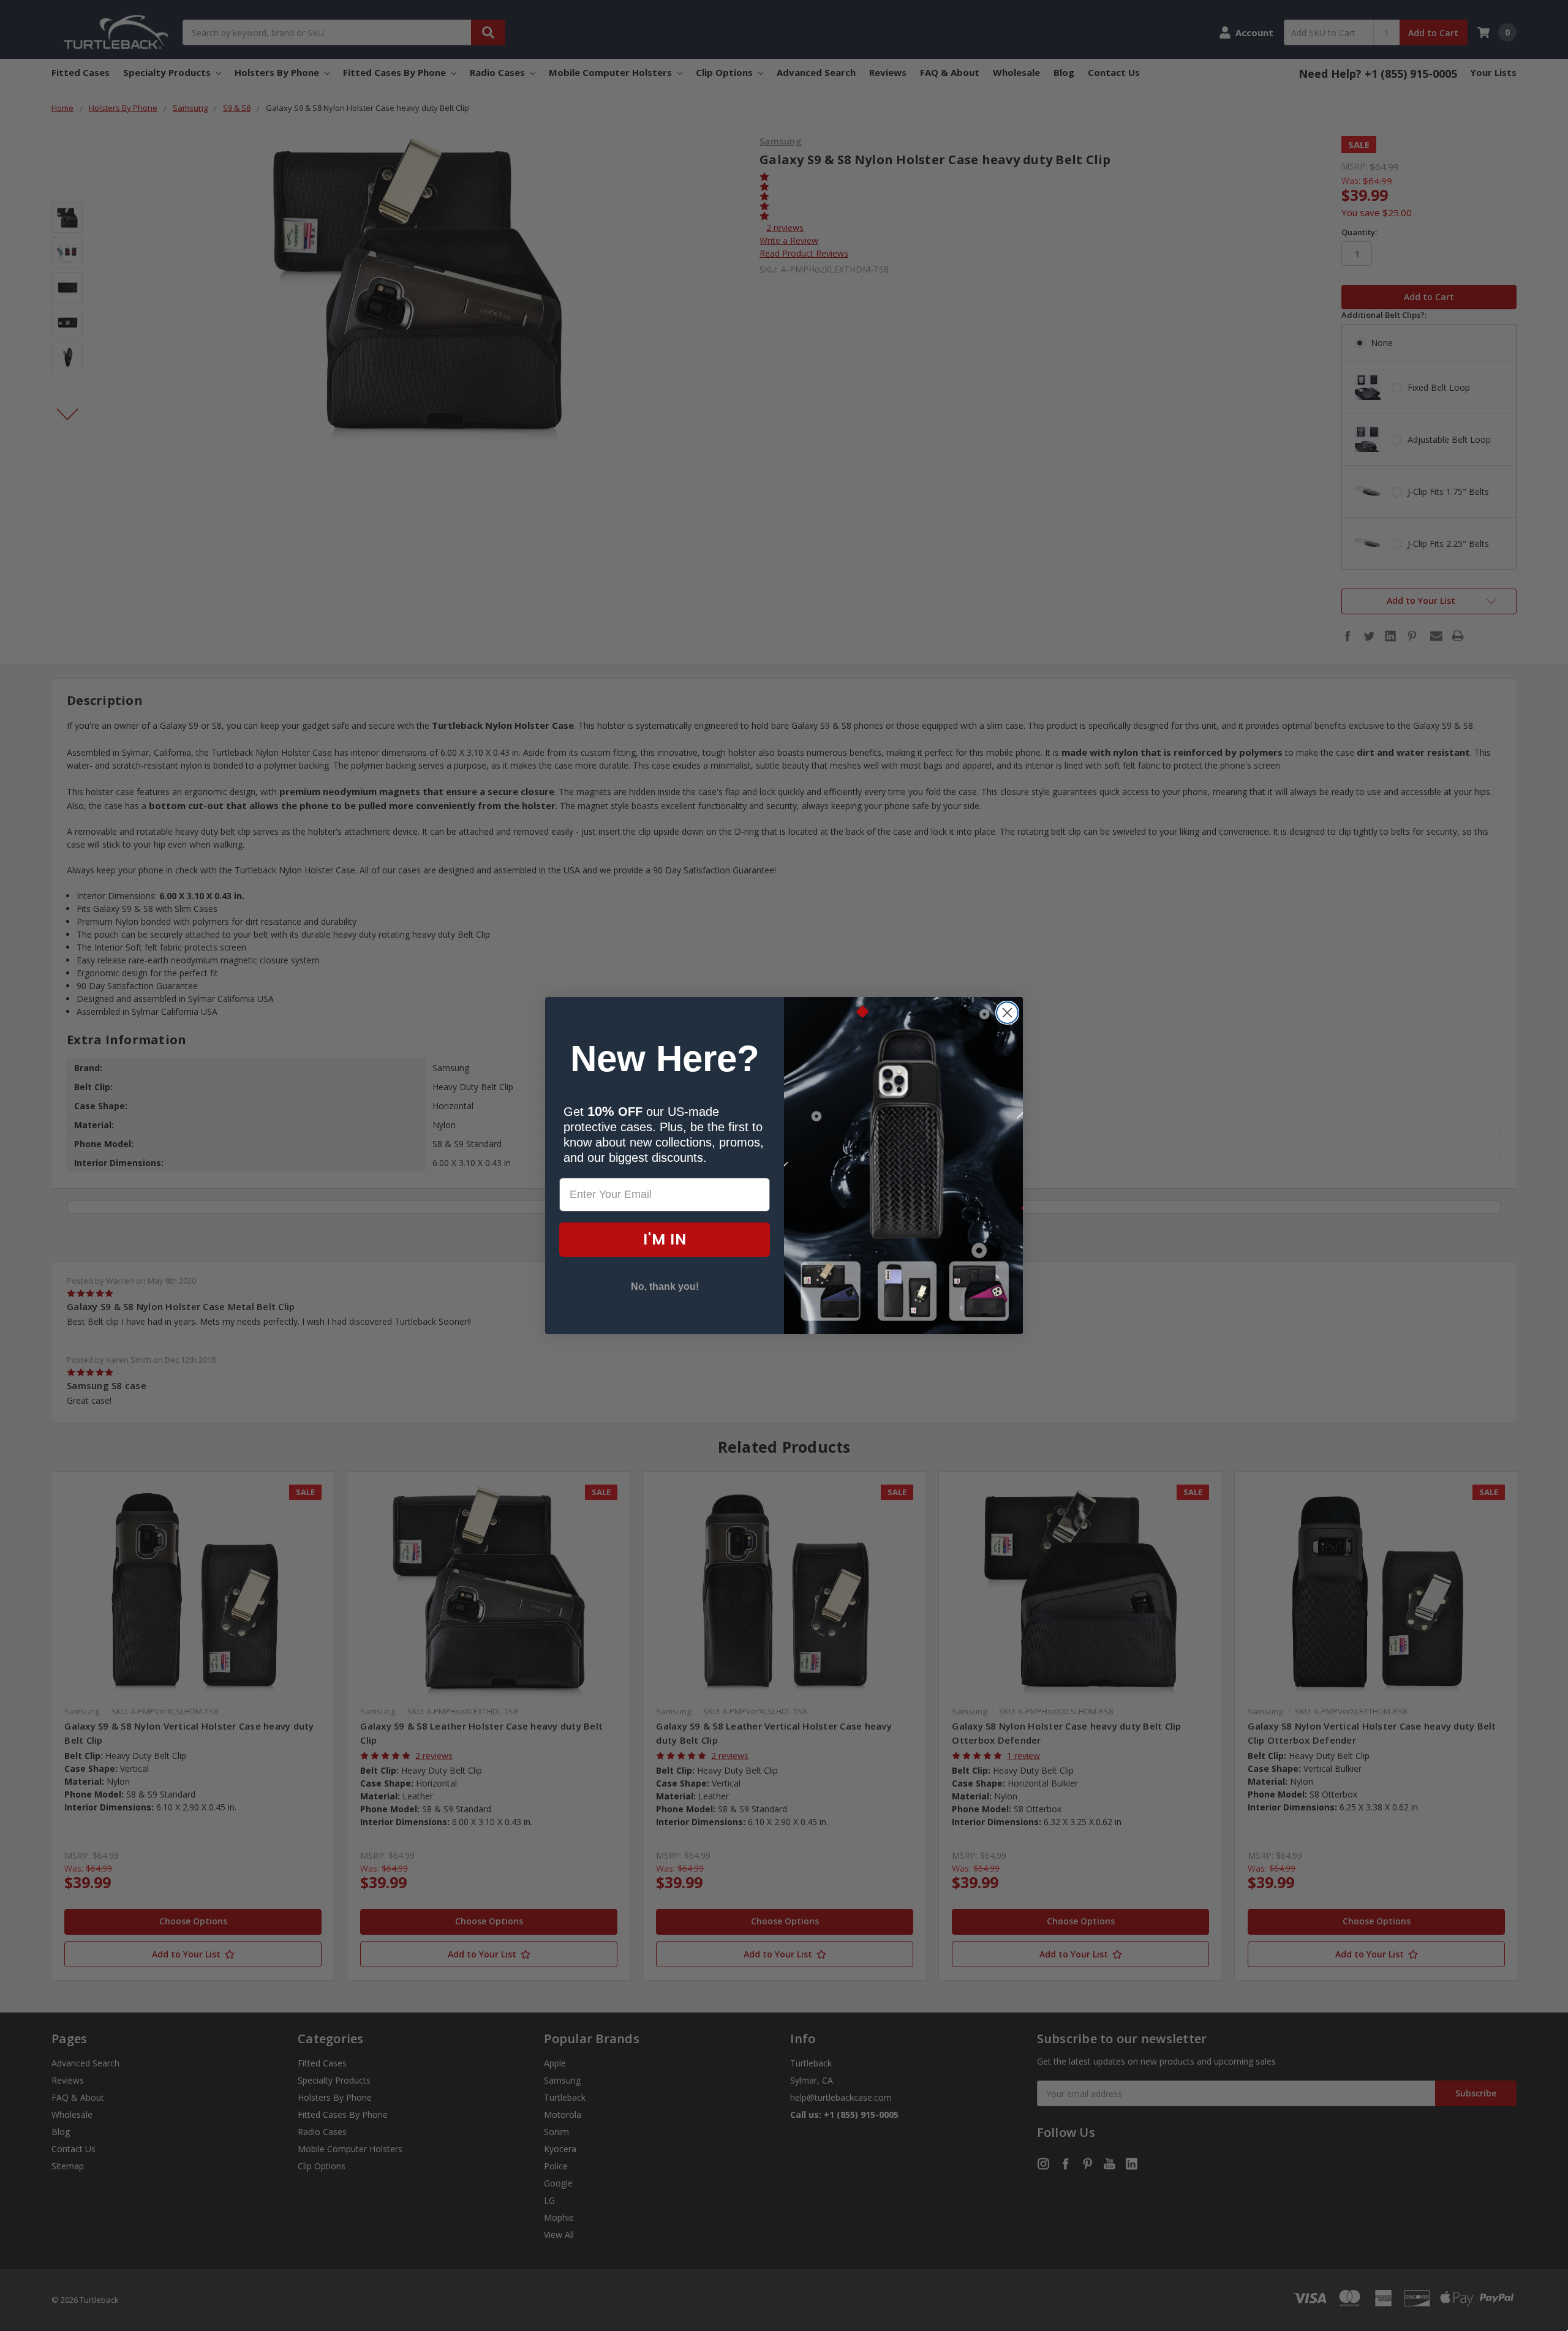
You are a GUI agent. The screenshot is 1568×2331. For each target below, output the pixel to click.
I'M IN (665, 1239)
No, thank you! (665, 1286)
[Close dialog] (1007, 1013)
